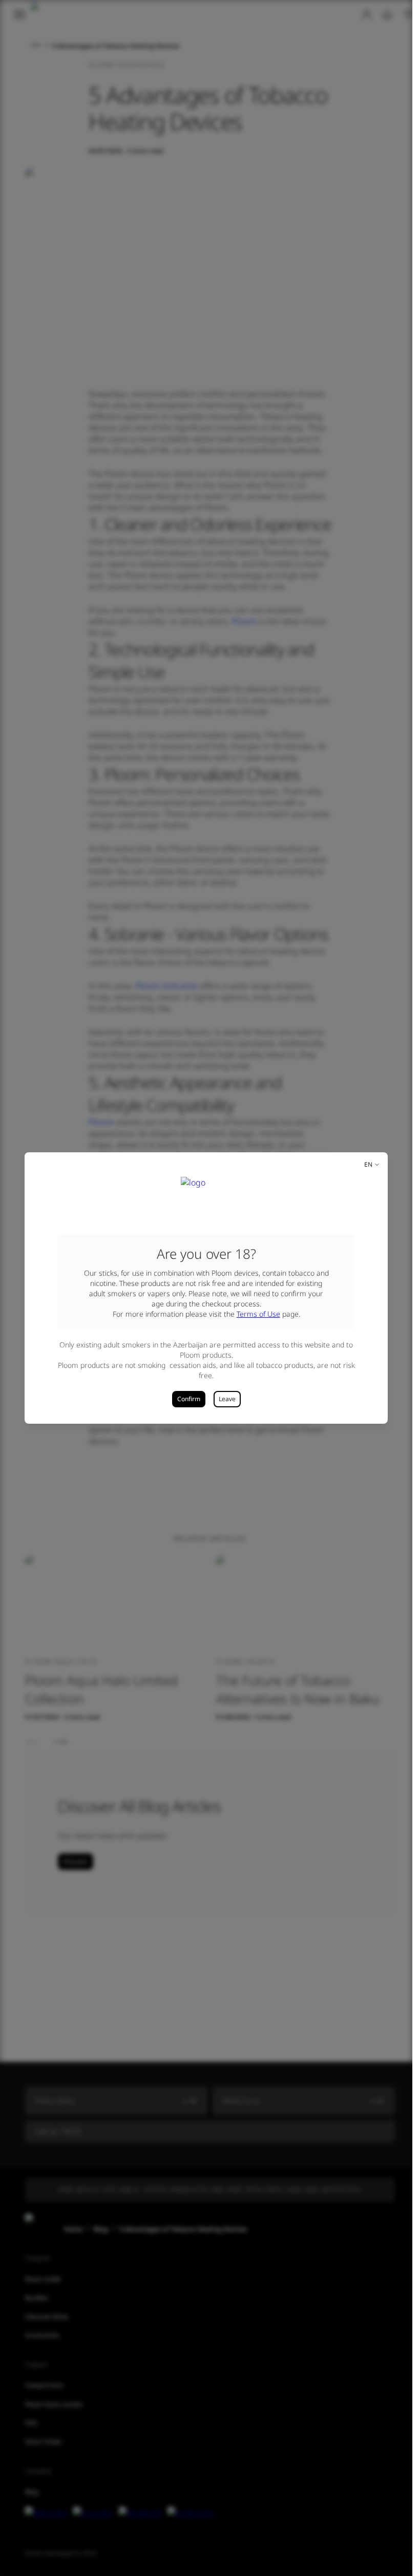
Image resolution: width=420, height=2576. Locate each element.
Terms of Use (258, 1314)
